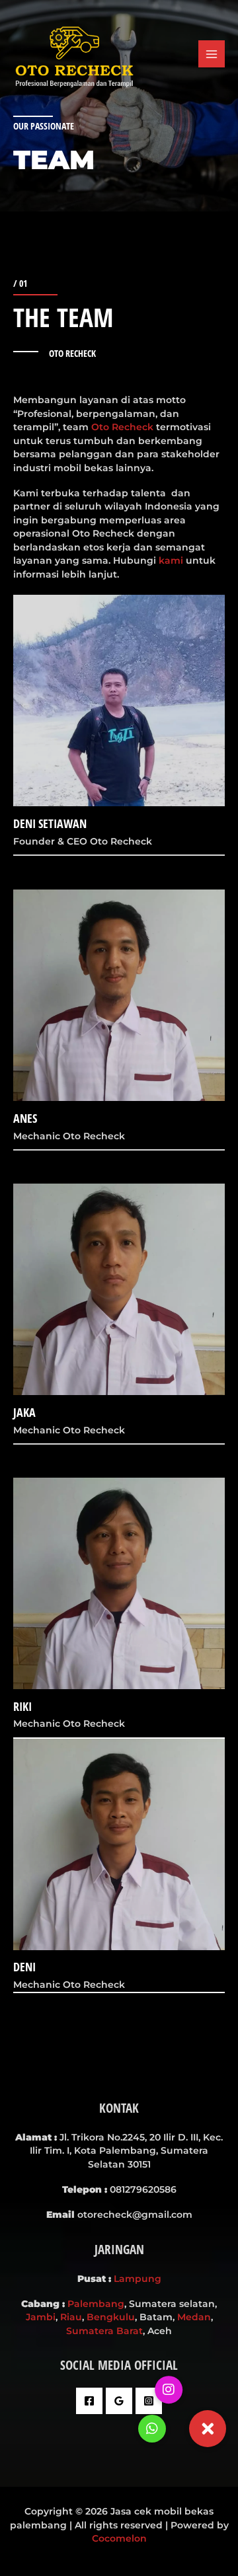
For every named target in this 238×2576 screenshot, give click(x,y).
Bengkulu (111, 2317)
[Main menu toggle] (212, 54)
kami (171, 560)
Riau (71, 2317)
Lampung (138, 2279)
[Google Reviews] (119, 2401)
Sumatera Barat (104, 2331)
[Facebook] (89, 2401)
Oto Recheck (122, 427)
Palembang (96, 2304)
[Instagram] (149, 2401)
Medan (194, 2317)
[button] (208, 2429)
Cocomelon (119, 2538)
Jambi (41, 2317)
